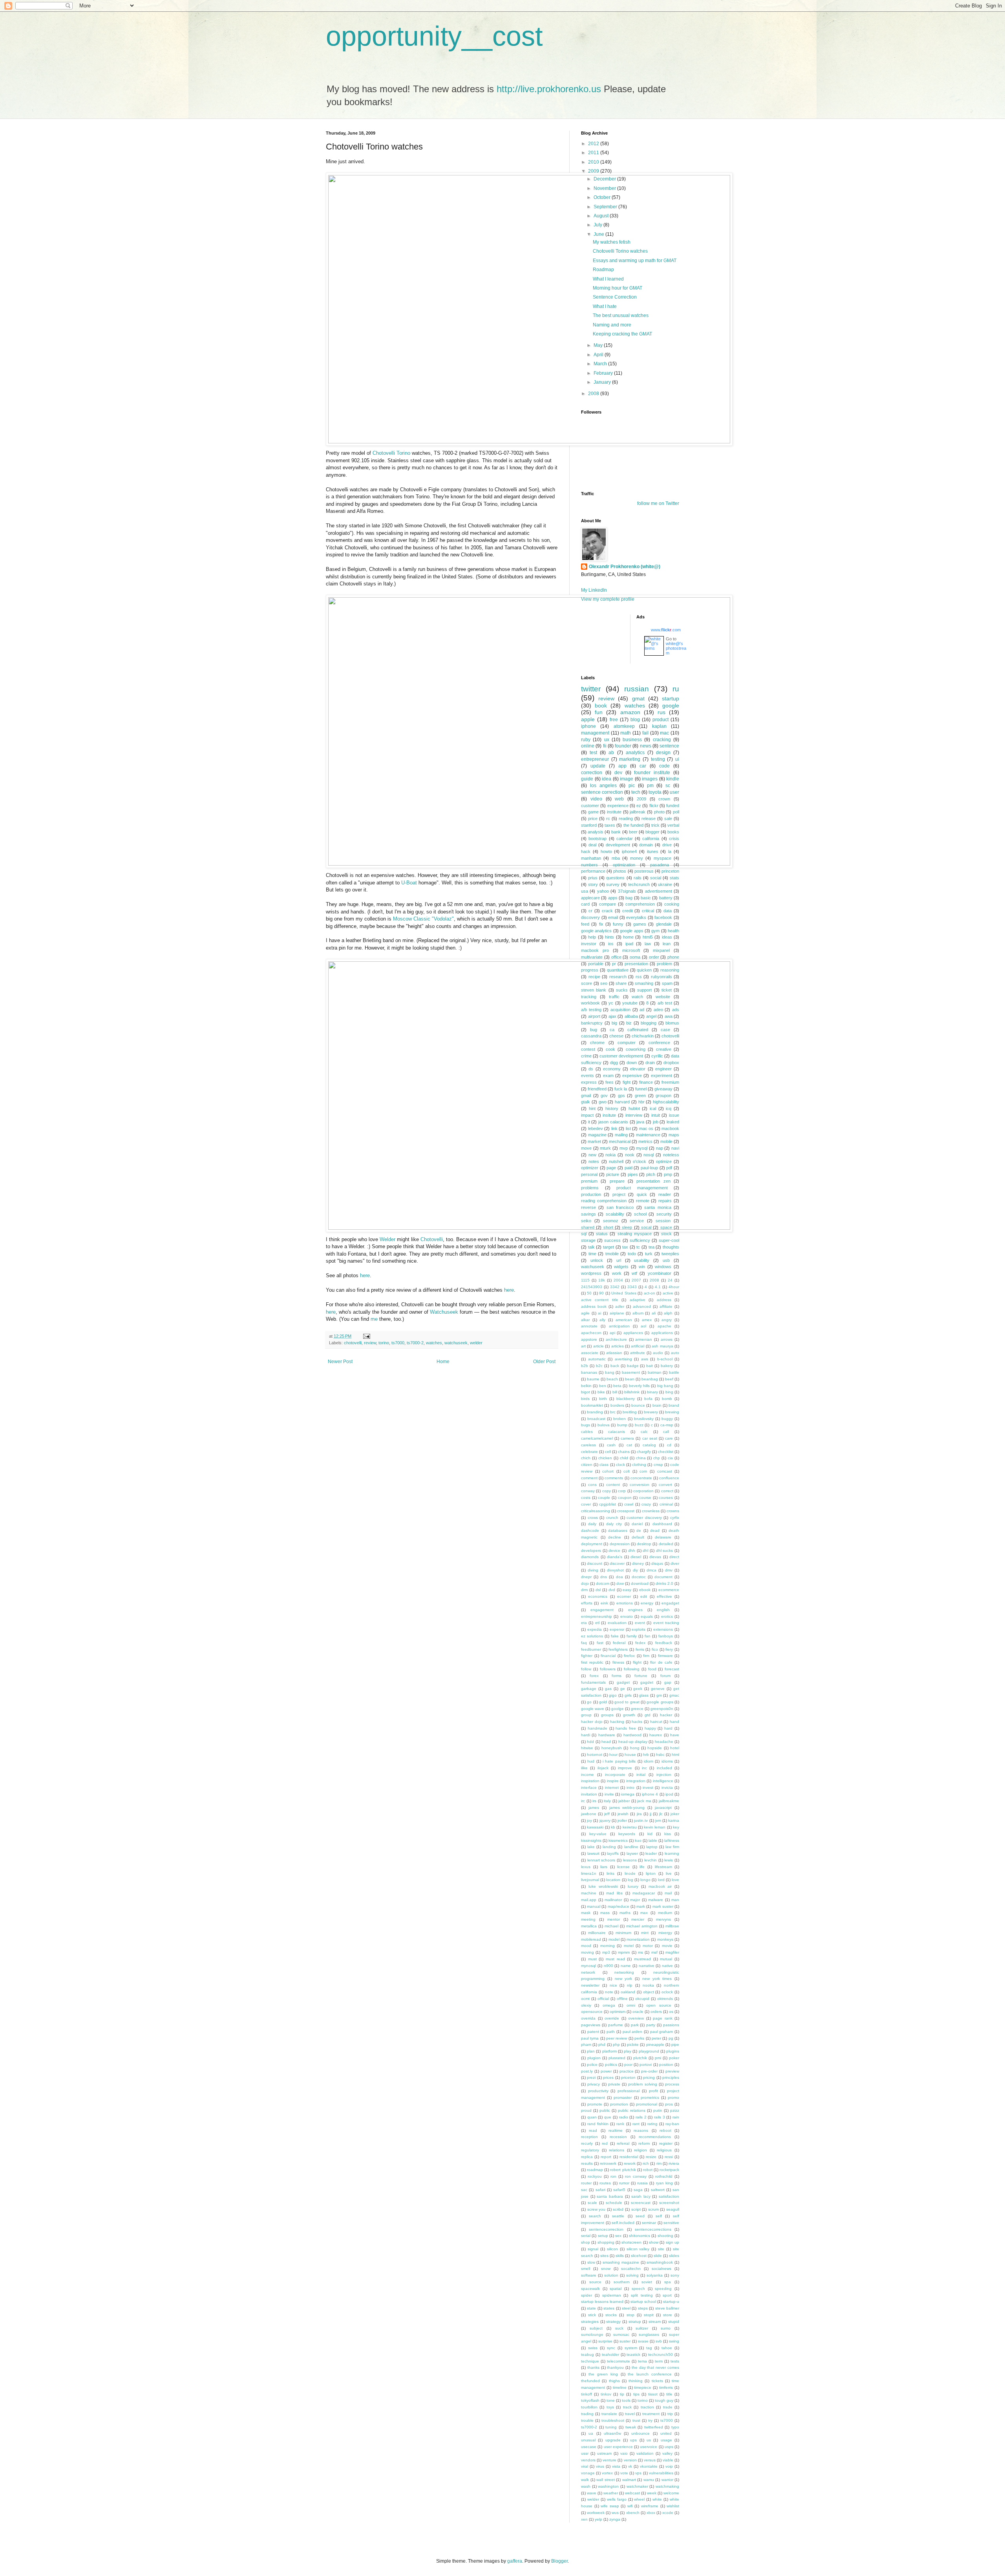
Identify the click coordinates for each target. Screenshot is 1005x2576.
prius (593, 878)
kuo (638, 1840)
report (606, 2157)
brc (613, 1412)
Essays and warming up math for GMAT (635, 261)
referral (623, 2143)
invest (648, 1788)
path (611, 2032)
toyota (655, 792)
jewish (623, 1814)
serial (586, 2236)
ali (654, 1313)
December (605, 179)
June (599, 234)
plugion (594, 2058)
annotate (589, 1326)
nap (660, 1148)
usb (666, 1260)
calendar (625, 839)
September (606, 207)
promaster (623, 2097)
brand (674, 1405)
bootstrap (598, 839)
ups (633, 2440)
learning (672, 1853)
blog (635, 720)
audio (658, 1353)
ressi (669, 2157)
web (619, 799)
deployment (592, 1544)
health (673, 931)
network (588, 1972)
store (668, 2315)
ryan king (664, 2183)
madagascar (644, 1893)
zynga (615, 2519)
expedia (595, 1629)
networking (624, 1972)
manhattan (591, 858)
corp (622, 1491)
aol (643, 1326)
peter (656, 2038)
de (639, 1530)
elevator (638, 1069)
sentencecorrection (606, 2229)
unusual (588, 2440)
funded (673, 806)
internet (612, 1788)
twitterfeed (654, 2427)
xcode (668, 2513)
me (374, 1319)
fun (599, 712)
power (606, 2071)
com (643, 1471)
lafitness (672, 1840)
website (663, 997)
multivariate (592, 957)
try (650, 2420)
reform (644, 2143)
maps (674, 1135)
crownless (651, 1511)
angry (667, 1320)
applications (662, 1333)
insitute (609, 1115)
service (637, 1221)
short (608, 1227)
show (654, 2242)
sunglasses (649, 2334)
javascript (663, 1808)
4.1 (658, 1287)
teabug (587, 2354)
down (632, 1063)
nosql (649, 1155)
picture (613, 1174)
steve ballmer (667, 2308)
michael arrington (642, 1926)
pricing (649, 2077)
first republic (592, 1662)
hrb (646, 1755)
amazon (630, 712)
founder (623, 746)
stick (592, 2315)
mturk (605, 1148)
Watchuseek (444, 1312)
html (675, 1755)
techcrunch (639, 884)
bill (615, 1392)
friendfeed (597, 1089)
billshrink (632, 1392)
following (632, 1669)
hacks (637, 1722)
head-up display (633, 1742)
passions (671, 2025)
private (614, 2084)
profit (653, 2091)
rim (659, 2163)
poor (628, 2065)
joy (589, 1820)
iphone (588, 726)
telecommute (619, 2361)
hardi (586, 1735)
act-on (650, 1293)
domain (646, 845)
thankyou (615, 2367)
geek (638, 1689)
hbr (641, 1102)
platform (609, 2051)
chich (586, 1458)
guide (587, 779)
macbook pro (595, 950)
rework (630, 2163)
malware (656, 1900)
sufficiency (640, 1240)
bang (610, 1372)
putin (658, 2110)
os (671, 2012)
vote (624, 2473)
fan (648, 1636)
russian (637, 689)
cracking (662, 740)
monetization (638, 1939)
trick (655, 825)
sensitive (671, 2223)
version (630, 2460)
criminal (666, 1504)
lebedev (596, 1128)
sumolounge (592, 2334)
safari (600, 2190)
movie (667, 1946)
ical (653, 1108)
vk (630, 2466)
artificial (638, 1346)
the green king (603, 2374)
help (592, 937)
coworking (636, 1049)
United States (624, 1293)
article (598, 1346)
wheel (639, 2499)
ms (640, 1952)
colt (627, 1471)
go (589, 1702)
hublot (634, 1108)
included (664, 1768)
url (619, 1260)
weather (611, 2493)
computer (627, 1043)
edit (644, 1596)
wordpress (591, 1273)
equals (647, 1616)
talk (591, 1247)
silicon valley (638, 2249)
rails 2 (641, 2117)
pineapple (655, 2045)
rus (661, 712)
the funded (633, 825)
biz (629, 1023)
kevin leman (655, 1827)
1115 (585, 1280)
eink (604, 1603)
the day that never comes (655, 2367)
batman (655, 1372)
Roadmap (603, 270)
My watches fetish (612, 242)
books (673, 832)
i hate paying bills (619, 1761)
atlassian (614, 1353)
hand (674, 1722)
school (640, 1214)
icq (669, 1108)
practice (627, 2071)
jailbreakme (669, 1801)
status (602, 1234)
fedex (640, 1643)
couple (604, 1498)
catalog (649, 1445)
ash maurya (662, 1346)
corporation (643, 1491)
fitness (618, 1662)
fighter (587, 1656)
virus (600, 2466)
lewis (669, 1860)
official (603, 1999)
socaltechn (631, 2269)
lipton (651, 1873)
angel (651, 1016)
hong (635, 1748)
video (596, 799)
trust (636, 2420)
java (640, 1122)
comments (614, 1478)
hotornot (595, 1755)
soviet (647, 2282)
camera (627, 1438)
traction (647, 2407)
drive (667, 845)
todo (632, 1254)
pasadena (660, 865)
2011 (594, 153)
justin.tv (641, 1820)
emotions (625, 1603)
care (669, 1438)
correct (667, 1491)
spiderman (612, 2295)
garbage (589, 1689)
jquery (605, 1820)
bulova (604, 1425)
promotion (619, 2104)
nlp (630, 1985)
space (666, 1227)
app (622, 766)
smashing (644, 983)
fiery (669, 1649)
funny (618, 924)
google (671, 706)
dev (618, 773)
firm (646, 1656)
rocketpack (669, 2170)
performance (593, 871)
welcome (671, 2493)
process (672, 2084)
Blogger (559, 2561)
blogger (652, 832)
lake (591, 1847)
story (593, 884)
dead (655, 1530)
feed (585, 924)
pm (650, 786)
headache (664, 1742)
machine (589, 1893)
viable (668, 2460)
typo (675, 2427)
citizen (587, 1465)
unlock (597, 1260)
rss (639, 977)
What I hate (605, 306)
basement (631, 1372)
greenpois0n (662, 1709)
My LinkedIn (594, 590)
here (365, 1275)
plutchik (640, 2058)
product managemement (642, 1188)
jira (639, 1814)
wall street (606, 2480)
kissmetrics (618, 1840)
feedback (664, 1643)
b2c (599, 1366)
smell (586, 2269)
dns (604, 1577)
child (624, 1458)
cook (610, 1049)
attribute (638, 1353)
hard (668, 1728)
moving (587, 1952)
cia (670, 1458)
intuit (656, 1115)
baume (593, 1379)
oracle (638, 2012)
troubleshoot (613, 2420)
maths (625, 1913)
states (609, 2308)
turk (649, 1254)
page (611, 1168)
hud (591, 1761)
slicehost (639, 2256)
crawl (629, 1504)
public (605, 2110)
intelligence (663, 1781)
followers (608, 1669)
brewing (672, 1412)
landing (609, 1847)
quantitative (618, 970)
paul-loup (649, 1168)
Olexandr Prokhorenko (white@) (625, 567)
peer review (617, 2038)
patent (593, 2032)
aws (645, 1359)
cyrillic (657, 1056)
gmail (586, 1096)
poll (676, 812)
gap (668, 1682)
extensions (663, 1629)
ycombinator (660, 1273)
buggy (667, 1419)
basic (646, 898)
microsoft (631, 950)
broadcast (596, 1419)
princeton (670, 871)
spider (587, 2295)
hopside (655, 1748)
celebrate (589, 1452)
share (621, 983)
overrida (588, 2018)
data (668, 911)
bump (622, 1425)
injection (664, 1775)
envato (627, 1616)
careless (588, 1445)
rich (646, 2163)
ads (676, 1010)
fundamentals (593, 1682)
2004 (618, 1280)
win (642, 1267)
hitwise (587, 1748)
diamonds (590, 1557)
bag (629, 898)
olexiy (586, 2005)
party (651, 2025)
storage (588, 1240)
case (665, 1030)
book (601, 706)
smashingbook (660, 2262)
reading (626, 819)
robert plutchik (623, 2170)
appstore (589, 1339)
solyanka (655, 2275)
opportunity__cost (434, 36)
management (595, 733)
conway (588, 1491)
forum (665, 1676)
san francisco (620, 1207)
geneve (658, 1689)
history (612, 1108)
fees (609, 1082)
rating (652, 2124)
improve (625, 1768)
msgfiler (672, 1952)
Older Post (544, 1362)
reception (589, 2137)
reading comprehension (604, 1201)
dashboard (662, 1524)
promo (673, 2097)
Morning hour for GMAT (618, 288)
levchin (651, 1860)
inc (644, 1768)
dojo (585, 1583)
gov (604, 1096)
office (616, 957)
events (587, 1076)
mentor (614, 1919)
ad (642, 1010)
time (592, 1254)
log (630, 1880)
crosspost (626, 1511)
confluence (669, 1478)
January (603, 382)
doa (619, 1577)
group (586, 1715)
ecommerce (669, 1590)
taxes (610, 825)
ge (623, 1689)
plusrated (617, 2058)
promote (595, 2104)
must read (615, 1959)
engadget (670, 1603)
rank (620, 2124)
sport (667, 2295)
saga (638, 2190)
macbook (670, 1128)
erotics (667, 1616)
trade (668, 2407)
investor (589, 944)
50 (589, 1293)
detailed (666, 1544)
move (586, 1148)
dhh (632, 1551)
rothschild (664, 2176)
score (587, 983)
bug (594, 1030)
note (609, 1992)
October (603, 197)
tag (649, 2348)
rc (608, 819)
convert (665, 1485)
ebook (645, 1590)
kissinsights (591, 1840)
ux (607, 740)
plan (591, 2051)
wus (615, 2513)
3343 (632, 1287)
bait (650, 1366)
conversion (640, 1485)
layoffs (613, 1853)
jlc (661, 1814)
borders (617, 1405)
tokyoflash (590, 2400)
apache (664, 1326)
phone (673, 957)
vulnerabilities (661, 2473)
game (593, 812)
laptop (652, 1847)
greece (637, 1709)
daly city (614, 1524)
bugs (586, 1425)
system (631, 2348)
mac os (646, 1128)
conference (659, 1043)
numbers (589, 865)
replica (587, 2157)
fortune (641, 1676)
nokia (610, 1155)
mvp (624, 1148)
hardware (607, 1735)
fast (600, 1643)
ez (639, 806)
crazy (646, 1504)
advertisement (659, 891)
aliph (668, 1313)
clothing (639, 1465)
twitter (591, 689)
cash (611, 1445)
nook (630, 1155)
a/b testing (591, 1010)
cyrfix (675, 1518)
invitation (589, 1794)
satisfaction (669, 2196)
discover (617, 1563)
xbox (651, 2513)
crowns (673, 1511)
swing (674, 2341)
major (635, 1900)
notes (594, 1161)
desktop (644, 1544)
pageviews (591, 2025)
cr (590, 911)
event (640, 1623)
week (652, 2493)
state (591, 2308)
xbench (633, 2513)
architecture (616, 1339)
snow (606, 2269)
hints (609, 937)
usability (642, 1260)
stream (655, 2322)
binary (652, 1392)
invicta (667, 1788)
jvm (658, 1820)
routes (605, 2183)
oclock (667, 1992)
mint (645, 1933)
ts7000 (398, 1343)
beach (612, 1379)
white (657, 2499)
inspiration (590, 1781)
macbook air (660, 1886)
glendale (664, 924)
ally (602, 1320)
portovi (646, 2065)
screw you (597, 2209)
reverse (588, 1207)
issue (674, 1115)
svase (643, 2341)
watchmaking (667, 2486)
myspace (662, 858)
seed (640, 2216)
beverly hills (639, 1386)
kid (650, 1834)
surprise (605, 2341)
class (604, 1465)
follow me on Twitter (658, 503)
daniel (637, 1524)
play (628, 2051)
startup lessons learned (602, 2302)
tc (638, 1247)
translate (609, 2414)
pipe (675, 2045)
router (586, 2183)
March (601, 364)
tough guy (664, 2400)
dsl (598, 1590)
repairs (665, 1201)
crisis (674, 839)
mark (641, 1906)
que (608, 2117)
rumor (624, 2183)
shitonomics (640, 2236)
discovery (590, 917)
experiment (661, 1076)
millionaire (597, 1933)
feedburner (591, 1649)
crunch (612, 1518)
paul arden (633, 2032)
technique (590, 2361)
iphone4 (629, 851)
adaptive (638, 1300)
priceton (628, 2077)
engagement (602, 1610)
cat (629, 1445)
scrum (653, 2209)
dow (620, 1583)
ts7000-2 (415, 1343)
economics (598, 1596)
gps (621, 1096)
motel (629, 1946)
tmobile (612, 1254)
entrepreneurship (597, 1616)
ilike (584, 1768)
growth (629, 1715)
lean (667, 944)
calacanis (617, 1432)
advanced (642, 1306)
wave (592, 2493)
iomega (628, 1794)
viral (585, 2466)
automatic (597, 1359)
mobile (666, 1141)
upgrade (613, 2440)
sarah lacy (641, 2196)
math (626, 733)
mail (668, 1893)
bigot (586, 1392)
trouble (587, 2420)
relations (617, 2150)
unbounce (640, 2433)
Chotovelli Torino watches (620, 251)
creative (664, 1049)
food (652, 1669)
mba (616, 858)
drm (584, 1590)
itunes (653, 851)
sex (618, 2236)
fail (645, 733)
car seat (650, 1438)
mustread (642, 1959)
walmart (629, 2480)
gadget (623, 1682)
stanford (589, 825)
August (602, 216)
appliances (633, 1333)
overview (636, 2018)
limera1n (589, 1873)
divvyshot (615, 1570)
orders (656, 2012)
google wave (593, 1709)
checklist (666, 1452)
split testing (642, 2295)
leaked (673, 1122)
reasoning (670, 970)
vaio (624, 2453)
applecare (590, 898)
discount (595, 1563)
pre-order (649, 2071)
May (599, 345)
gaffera (515, 2561)
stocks (611, 2315)
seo (604, 983)
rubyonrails (661, 977)
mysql (642, 1148)
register (666, 2143)
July (598, 225)
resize (651, 2157)
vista (616, 2466)
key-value (598, 1834)
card (585, 904)
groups (607, 1715)
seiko (586, 1221)
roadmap (595, 2170)
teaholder (610, 2354)
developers (591, 1551)
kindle (673, 779)
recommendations (655, 2137)
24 (670, 1280)
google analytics (596, 931)
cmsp (658, 1465)
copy (607, 1491)
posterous (644, 871)
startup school (643, 2302)
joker (675, 1814)
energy (647, 1603)
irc (583, 1801)
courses (666, 1498)
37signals (627, 891)
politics (611, 2065)
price (593, 819)
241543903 (592, 1287)
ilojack (603, 1768)
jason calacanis (613, 1122)
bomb (667, 1399)
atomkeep (624, 726)
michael (611, 1926)
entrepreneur (595, 759)
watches (434, 1343)
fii (605, 746)
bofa (648, 1399)
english (663, 1610)
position (666, 2065)
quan (592, 2117)
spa (668, 2282)
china (641, 1458)
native (667, 1966)
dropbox (671, 1063)
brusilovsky (644, 1419)
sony (675, 2275)
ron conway (636, 2176)
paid (629, 1168)
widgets (621, 1267)
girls (628, 1695)
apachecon (591, 1333)
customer (590, 806)
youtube (630, 1003)
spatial (616, 2289)
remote (643, 1201)
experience (618, 806)
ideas (667, 937)
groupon (663, 1096)
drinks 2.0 (664, 1583)
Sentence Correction (615, 297)
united (666, 2433)
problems (590, 1188)
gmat (638, 698)
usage (666, 2440)
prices (608, 2077)
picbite (633, 2045)
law (648, 944)
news (646, 746)
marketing (630, 759)
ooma (635, 957)
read (593, 2130)
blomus (672, 1023)
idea (607, 779)
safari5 (619, 2190)
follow (586, 1669)
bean (630, 1379)
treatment (651, 2414)
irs (594, 1801)
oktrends (665, 1999)
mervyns (663, 1919)
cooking (672, 904)
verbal (673, 825)
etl (597, 1623)
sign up (672, 2242)
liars (604, 1867)
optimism (618, 2012)
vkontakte (649, 2466)
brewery (651, 1412)
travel (630, 2414)
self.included (623, 2223)
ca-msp (667, 1425)
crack (607, 911)
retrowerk (608, 2163)
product (661, 720)
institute (614, 812)
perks (639, 2038)
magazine (597, 1135)
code (664, 766)
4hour (674, 1287)
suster (625, 2341)
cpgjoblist (608, 1504)
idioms (667, 1761)
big (614, 1023)
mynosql (588, 1966)
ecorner (624, 1596)
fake (615, 1636)
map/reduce (619, 1906)
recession (618, 2137)
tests (675, 2361)
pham (586, 2045)
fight (627, 1082)
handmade (598, 1728)
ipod (669, 1794)
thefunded (590, 2381)
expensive (632, 1076)
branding (595, 1412)
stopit (649, 2315)
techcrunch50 (661, 2354)
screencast (641, 2203)
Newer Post (340, 1362)
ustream (604, 2453)
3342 (615, 1287)
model (614, 1939)
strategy (613, 2322)
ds (591, 1069)
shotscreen (631, 2242)
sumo (666, 2328)
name (626, 1966)
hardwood (632, 1735)
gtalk (586, 1102)
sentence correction (602, 792)
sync (611, 2348)
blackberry (626, 1399)
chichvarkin (643, 1036)
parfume (616, 2025)
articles (618, 1346)
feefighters (618, 1649)
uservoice (649, 2447)
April (599, 355)
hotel (675, 1748)
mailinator (613, 1900)
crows (593, 1518)
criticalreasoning (596, 1511)
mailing (621, 1135)
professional (629, 2091)
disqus (657, 1563)
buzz (639, 1425)
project (619, 1194)
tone (611, 2400)
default (638, 1537)
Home (443, 1362)
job (656, 1122)
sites (604, 2256)
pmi (658, 2058)
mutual (666, 1959)
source (595, 2282)
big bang (665, 1386)
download (640, 1583)
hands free (626, 1728)
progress (590, 970)
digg (614, 1063)
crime (586, 1056)
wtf (634, 1273)
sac (584, 2190)
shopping (606, 2242)
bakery (667, 1366)
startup (671, 698)
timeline (620, 2387)
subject (596, 2328)
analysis (596, 832)
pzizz (675, 2110)
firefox (629, 1656)
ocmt (585, 1999)
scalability (615, 1214)
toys (610, 2407)
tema (642, 2361)
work (617, 1273)
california (651, 839)
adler (620, 1306)
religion (640, 2150)
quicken (644, 970)
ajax (612, 1016)
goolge (618, 1709)
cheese (616, 1036)
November (605, 188)
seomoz (611, 1221)
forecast (672, 1669)
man (675, 1900)
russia (642, 2183)
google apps (631, 931)
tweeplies (670, 1254)
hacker (666, 1715)
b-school (665, 1359)
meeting (588, 1919)
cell (608, 1452)
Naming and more (612, 325)
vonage (588, 2473)
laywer (632, 1853)
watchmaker (637, 2486)
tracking (589, 997)
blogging (649, 1023)
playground (649, 2051)
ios (611, 944)
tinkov (606, 2394)
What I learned (608, 279)
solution (611, 2275)
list (628, 1128)
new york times (657, 1979)
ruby (586, 740)
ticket (667, 990)
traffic (614, 997)
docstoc (639, 1577)
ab (611, 753)
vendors (588, 2460)
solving (632, 2275)
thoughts (671, 1247)
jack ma (644, 1801)
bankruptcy (592, 1023)
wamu (649, 2480)
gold (603, 1702)
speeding (663, 2289)
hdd (590, 1742)
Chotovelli (432, 1239)
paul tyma (590, 2038)
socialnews (661, 2269)
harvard (622, 1102)
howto (606, 851)
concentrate (641, 1478)
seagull (673, 2209)
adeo (658, 1010)
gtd (648, 1715)
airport (594, 1016)
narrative (647, 1966)
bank (616, 832)
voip (669, 2466)
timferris (666, 2387)
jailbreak (638, 812)
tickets (657, 2381)
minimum (623, 1933)
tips (636, 2394)
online (588, 746)
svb (659, 2341)
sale (668, 819)
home (628, 937)
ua (591, 2433)
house (630, 1755)
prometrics (650, 2097)
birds (585, 1399)
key (676, 1827)
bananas (589, 1372)
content (613, 1485)
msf (654, 1952)
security (664, 1214)
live (669, 1873)
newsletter (590, 1985)
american (624, 1320)
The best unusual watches (621, 315)
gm (659, 1695)
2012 (594, 144)
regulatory (590, 2150)
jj (651, 1814)
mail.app (589, 1900)
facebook (663, 917)
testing (658, 759)
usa (585, 891)
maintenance (648, 1135)
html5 (648, 937)
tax (625, 1247)
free (614, 720)
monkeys (665, 1939)
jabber (624, 1801)
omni (631, 2005)
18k (602, 1280)
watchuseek (456, 1343)
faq (584, 1643)
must (592, 1959)
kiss (668, 1834)
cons (592, 1485)
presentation (636, 964)
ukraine (665, 884)
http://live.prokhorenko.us (549, 89)
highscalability (666, 1102)
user (674, 792)
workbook (590, 1003)
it (589, 1122)
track (627, 2407)
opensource (592, 2012)
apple (588, 719)
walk (585, 2480)
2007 (636, 1280)
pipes (633, 1174)
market (594, 1141)
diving (593, 1570)
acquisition (620, 1010)
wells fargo (617, 2499)
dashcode (590, 1530)
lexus (586, 1867)
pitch (651, 1174)
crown (664, 799)
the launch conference (650, 2374)
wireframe (650, 2506)
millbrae (672, 1926)
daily (592, 1524)
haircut (656, 1722)
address (664, 1300)
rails (638, 878)
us (649, 2440)
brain (657, 1405)
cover (586, 1504)
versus (650, 2460)
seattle (618, 2216)
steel (626, 2308)
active (668, 1293)
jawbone (589, 1814)
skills (620, 2256)
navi (675, 1148)
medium (665, 1913)
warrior (667, 2480)
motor (648, 1946)
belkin (586, 1386)
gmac (674, 1695)
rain (676, 2117)
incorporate (615, 1775)
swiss (593, 2348)
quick (642, 1194)
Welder (387, 1239)
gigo (613, 1695)
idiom (649, 1761)
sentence (669, 746)
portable (596, 964)
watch (637, 997)
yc (611, 1003)
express (589, 1082)
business (632, 740)
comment (589, 1478)
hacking (617, 1722)
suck (619, 2328)
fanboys (666, 1636)
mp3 (606, 1952)
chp (657, 1458)
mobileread (591, 1939)
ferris (640, 1649)
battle (674, 1372)
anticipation (619, 1326)
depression (620, 1544)
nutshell (616, 1161)
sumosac (621, 2334)
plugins (673, 2051)
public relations (632, 2110)
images (650, 779)
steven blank (594, 990)
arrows (667, 1339)
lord (661, 1880)
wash (586, 2486)
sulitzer (642, 2328)
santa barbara (610, 2196)
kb (613, 1827)
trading (587, 2414)
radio (624, 2117)
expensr (617, 1629)
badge (633, 1366)
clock (620, 1465)
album (638, 1313)
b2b (585, 1366)
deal (592, 845)
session (663, 1221)
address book (594, 1306)
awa (669, 1016)
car (643, 766)
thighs (614, 2381)
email (613, 917)
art (583, 1346)
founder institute (652, 773)
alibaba (631, 1016)
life (642, 1867)
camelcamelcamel (597, 1438)
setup (603, 2236)
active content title (600, 1300)
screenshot (669, 2203)
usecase (589, 2447)
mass (605, 1913)
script (636, 2209)
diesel (636, 1557)
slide (658, 2256)
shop (586, 2242)
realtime (616, 2130)
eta (584, 1623)
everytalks (636, 917)
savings (588, 1214)
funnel (641, 1089)
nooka (648, 1985)
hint (592, 1108)
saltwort (658, 2190)
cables (587, 1432)
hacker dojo (592, 1722)
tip (622, 2394)
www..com (666, 630)
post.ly (587, 2071)
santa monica (658, 1207)
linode (630, 1873)
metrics (645, 1141)
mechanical (620, 1141)
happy (650, 1728)
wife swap (610, 2506)
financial (608, 1656)
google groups (660, 1702)
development (618, 845)
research (618, 977)
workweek (596, 2513)
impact (587, 1115)
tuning (611, 2427)
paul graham (662, 2032)
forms (617, 1676)
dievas (655, 1557)
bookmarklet (592, 1405)
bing (669, 1392)
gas (608, 1689)
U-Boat (409, 883)
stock (666, 1234)
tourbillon (589, 2407)
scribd (618, 2209)
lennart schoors (601, 1860)
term (659, 2361)
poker (674, 2058)
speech (638, 2289)
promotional (647, 2104)
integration (636, 1781)
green (640, 1096)
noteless (671, 1155)
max (644, 1913)
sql (584, 1234)
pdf (669, 1168)
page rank (663, 2018)
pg (671, 2038)
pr (614, 964)
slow (591, 2262)
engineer (663, 1069)
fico (655, 1649)
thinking (636, 2381)
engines (635, 1610)
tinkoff (587, 2394)
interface (589, 1788)
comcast (665, 1471)
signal (593, 2249)
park (635, 2025)
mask (586, 1913)
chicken (605, 1458)
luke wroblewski (603, 1886)
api (612, 1333)
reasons (641, 2130)
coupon (625, 1498)
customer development (621, 1056)
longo (645, 1880)
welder (476, 1343)
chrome (597, 1043)
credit (628, 911)
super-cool (669, 1240)
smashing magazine (621, 2262)
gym (655, 931)
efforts (587, 1603)
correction (592, 773)
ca (612, 1030)
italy (607, 1801)
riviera (674, 2163)
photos (620, 871)
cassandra (591, 1036)
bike (601, 1392)
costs (586, 1498)
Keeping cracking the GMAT (622, 334)
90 (601, 1293)
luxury (633, 1886)
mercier (638, 1919)
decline (615, 1537)
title (669, 2394)
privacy (594, 2084)
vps (638, 2473)
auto (675, 1353)
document (663, 1577)
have (675, 1735)
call (666, 1432)
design (663, 753)
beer (633, 832)
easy (627, 1590)
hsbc (660, 1755)
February (604, 373)
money (637, 858)
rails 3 (660, 2117)
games (640, 924)
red (605, 2143)
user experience (618, 2447)
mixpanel (661, 950)
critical (648, 911)
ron (613, 2176)
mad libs (614, 1893)
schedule (614, 2203)
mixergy (665, 1933)
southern (622, 2282)
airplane (617, 1313)
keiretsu (630, 1827)
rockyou (595, 2176)
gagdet (647, 1682)
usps (669, 2447)
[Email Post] (366, 1336)
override (612, 2018)
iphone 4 (650, 1794)
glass (644, 1695)
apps (613, 898)
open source (659, 2005)
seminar (649, 2223)
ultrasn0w (612, 2433)
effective (664, 1596)
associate (590, 1353)
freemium (670, 1082)
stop (630, 2315)
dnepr (586, 1577)
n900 (608, 1966)
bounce (638, 1405)
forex (594, 1676)
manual (594, 1906)
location (613, 1880)
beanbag (650, 1379)
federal (619, 1643)
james (594, 1808)
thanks (593, 2367)
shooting (665, 2236)
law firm (672, 1847)
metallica (589, 1926)
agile (585, 1313)
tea (651, 1247)
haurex (656, 1735)
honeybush (612, 1748)
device (614, 1551)
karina (674, 1820)
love (675, 1880)
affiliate (666, 1306)
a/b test (665, 1003)
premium (589, 1181)
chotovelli (353, 1343)
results (587, 2163)
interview (634, 1115)
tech (636, 792)
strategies (590, 2322)
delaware (663, 1537)
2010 (594, 162)
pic (632, 786)
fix (601, 924)
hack (586, 851)
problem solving (642, 2084)
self (659, 2216)
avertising (623, 1359)
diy (635, 1570)
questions (615, 878)
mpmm (624, 1952)
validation (645, 2453)
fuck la (621, 1089)
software (589, 2275)
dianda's (615, 1557)
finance (646, 1082)
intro (630, 1788)
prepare (617, 1181)
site (661, 2249)
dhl (645, 1551)
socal (646, 1227)
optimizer (590, 1168)
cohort (608, 1471)
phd (602, 2045)
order (654, 957)
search (595, 2216)
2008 (594, 394)
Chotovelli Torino (391, 453)
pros (669, 2104)
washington (608, 2486)
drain (650, 1063)
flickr (654, 806)
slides (674, 2256)
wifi (630, 2506)
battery (666, 898)
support (644, 990)
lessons (630, 1860)
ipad (629, 944)
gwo (603, 1102)
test (593, 753)
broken (619, 1419)
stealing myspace (635, 1234)
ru (676, 689)
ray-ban (672, 2124)
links (610, 1873)
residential (629, 2157)
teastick (633, 2354)
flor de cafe (661, 1662)
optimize (664, 1161)
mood (586, 1946)
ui (677, 759)
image (627, 779)
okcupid (642, 1999)
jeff (607, 1814)
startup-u (671, 2302)
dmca (651, 1570)
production (591, 1194)
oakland (628, 1992)
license (623, 1867)
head (606, 1742)
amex (647, 1320)
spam (667, 983)
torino (384, 1343)
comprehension (640, 904)
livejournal (590, 1880)
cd (669, 1445)
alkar (585, 1320)
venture (609, 2460)
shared (588, 1227)
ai (599, 1313)
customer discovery (644, 1518)
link (614, 1128)
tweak (631, 2427)
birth (603, 1399)
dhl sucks (665, 1551)
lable (653, 1840)
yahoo (603, 891)
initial (641, 1775)
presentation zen (653, 1181)
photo (659, 812)
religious (664, 2150)
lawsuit (593, 1853)
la (670, 851)
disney (638, 1563)
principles (671, 2077)
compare (608, 904)
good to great (627, 1702)
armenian (644, 1339)
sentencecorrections (653, 2229)
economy (612, 1069)
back (615, 1366)
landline (631, 1847)
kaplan (659, 726)
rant (636, 2124)
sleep (627, 1227)
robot (648, 2170)
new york (624, 1979)
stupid (674, 2322)
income (587, 1775)
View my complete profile (608, 599)
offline (622, 1999)
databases (618, 1530)
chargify (644, 1452)
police (592, 2065)
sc (668, 786)
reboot (665, 2130)
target (608, 1247)
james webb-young (627, 1808)
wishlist (673, 2506)
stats (674, 878)
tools (626, 2400)
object (649, 1992)
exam (608, 1076)
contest (588, 1049)
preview (672, 2071)
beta (617, 1386)
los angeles (603, 786)
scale (592, 2203)
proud (586, 2110)
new (592, 1155)
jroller (622, 1820)
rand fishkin (598, 2124)
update (598, 766)
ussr (585, 2453)
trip (670, 2414)
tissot (653, 2394)
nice (613, 1985)
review (370, 1343)
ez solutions (592, 1636)
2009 (594, 171)
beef (669, 1379)
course (645, 1498)
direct (674, 1557)
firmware (665, 1656)
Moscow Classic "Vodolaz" (423, 919)
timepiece (643, 2387)
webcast (632, 2493)
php (616, 2045)
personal (589, 1174)
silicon (612, 2249)
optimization (624, 865)
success (612, 1240)
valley (667, 2453)
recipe (594, 977)
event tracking (666, 1623)
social (656, 878)
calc (644, 1432)
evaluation (617, 1623)
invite (609, 1794)
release (649, 819)
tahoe (667, 2348)
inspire (613, 1781)
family (632, 1636)
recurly (587, 2143)
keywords (627, 1834)
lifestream (663, 1867)
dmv (669, 1570)
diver (675, 1563)
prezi (591, 2077)
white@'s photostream (676, 648)
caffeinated (638, 1030)
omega (609, 2005)
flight (637, 1662)
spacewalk (590, 2289)
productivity (598, 2091)
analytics (635, 753)
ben (603, 1386)
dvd (612, 1590)
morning (608, 1946)
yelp (598, 2519)
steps (643, 2308)
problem (664, 964)
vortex (607, 2473)
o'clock (640, 1161)
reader (665, 1194)
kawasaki (595, 1827)
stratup (635, 2322)
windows (663, 1267)
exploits (639, 1629)
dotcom (603, 1583)
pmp (668, 1174)
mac (664, 733)
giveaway (663, 1089)
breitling (630, 1412)
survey (613, 884)
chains (624, 1452)
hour (613, 1755)
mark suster (663, 1906)
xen (584, 2519)
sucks (622, 990)
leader (651, 1853)
